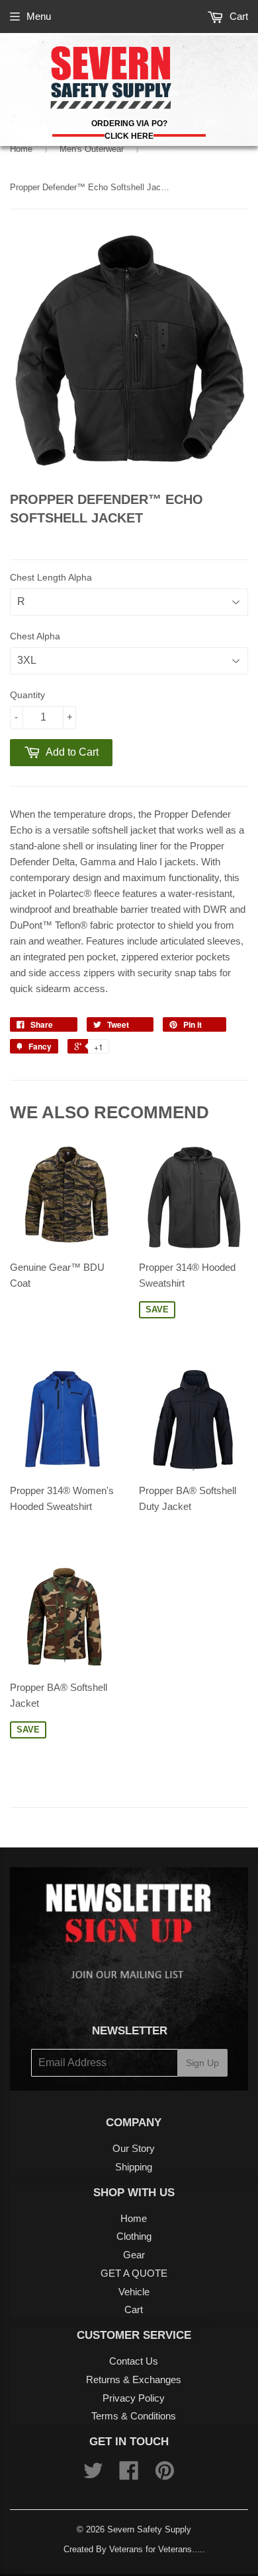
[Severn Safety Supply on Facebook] (129, 2475)
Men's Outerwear (92, 149)
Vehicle (134, 2292)
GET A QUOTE (134, 2273)
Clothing (134, 2236)
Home (21, 149)
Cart (237, 16)
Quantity (27, 695)
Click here (129, 136)
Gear (134, 2255)
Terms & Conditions (134, 2416)
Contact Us (134, 2361)
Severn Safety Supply (149, 2529)
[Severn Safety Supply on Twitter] (93, 2475)
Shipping (134, 2167)
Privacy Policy (134, 2398)
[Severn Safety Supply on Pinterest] (165, 2475)
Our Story (134, 2148)
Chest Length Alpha (51, 577)
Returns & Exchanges (134, 2379)
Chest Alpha (35, 636)
